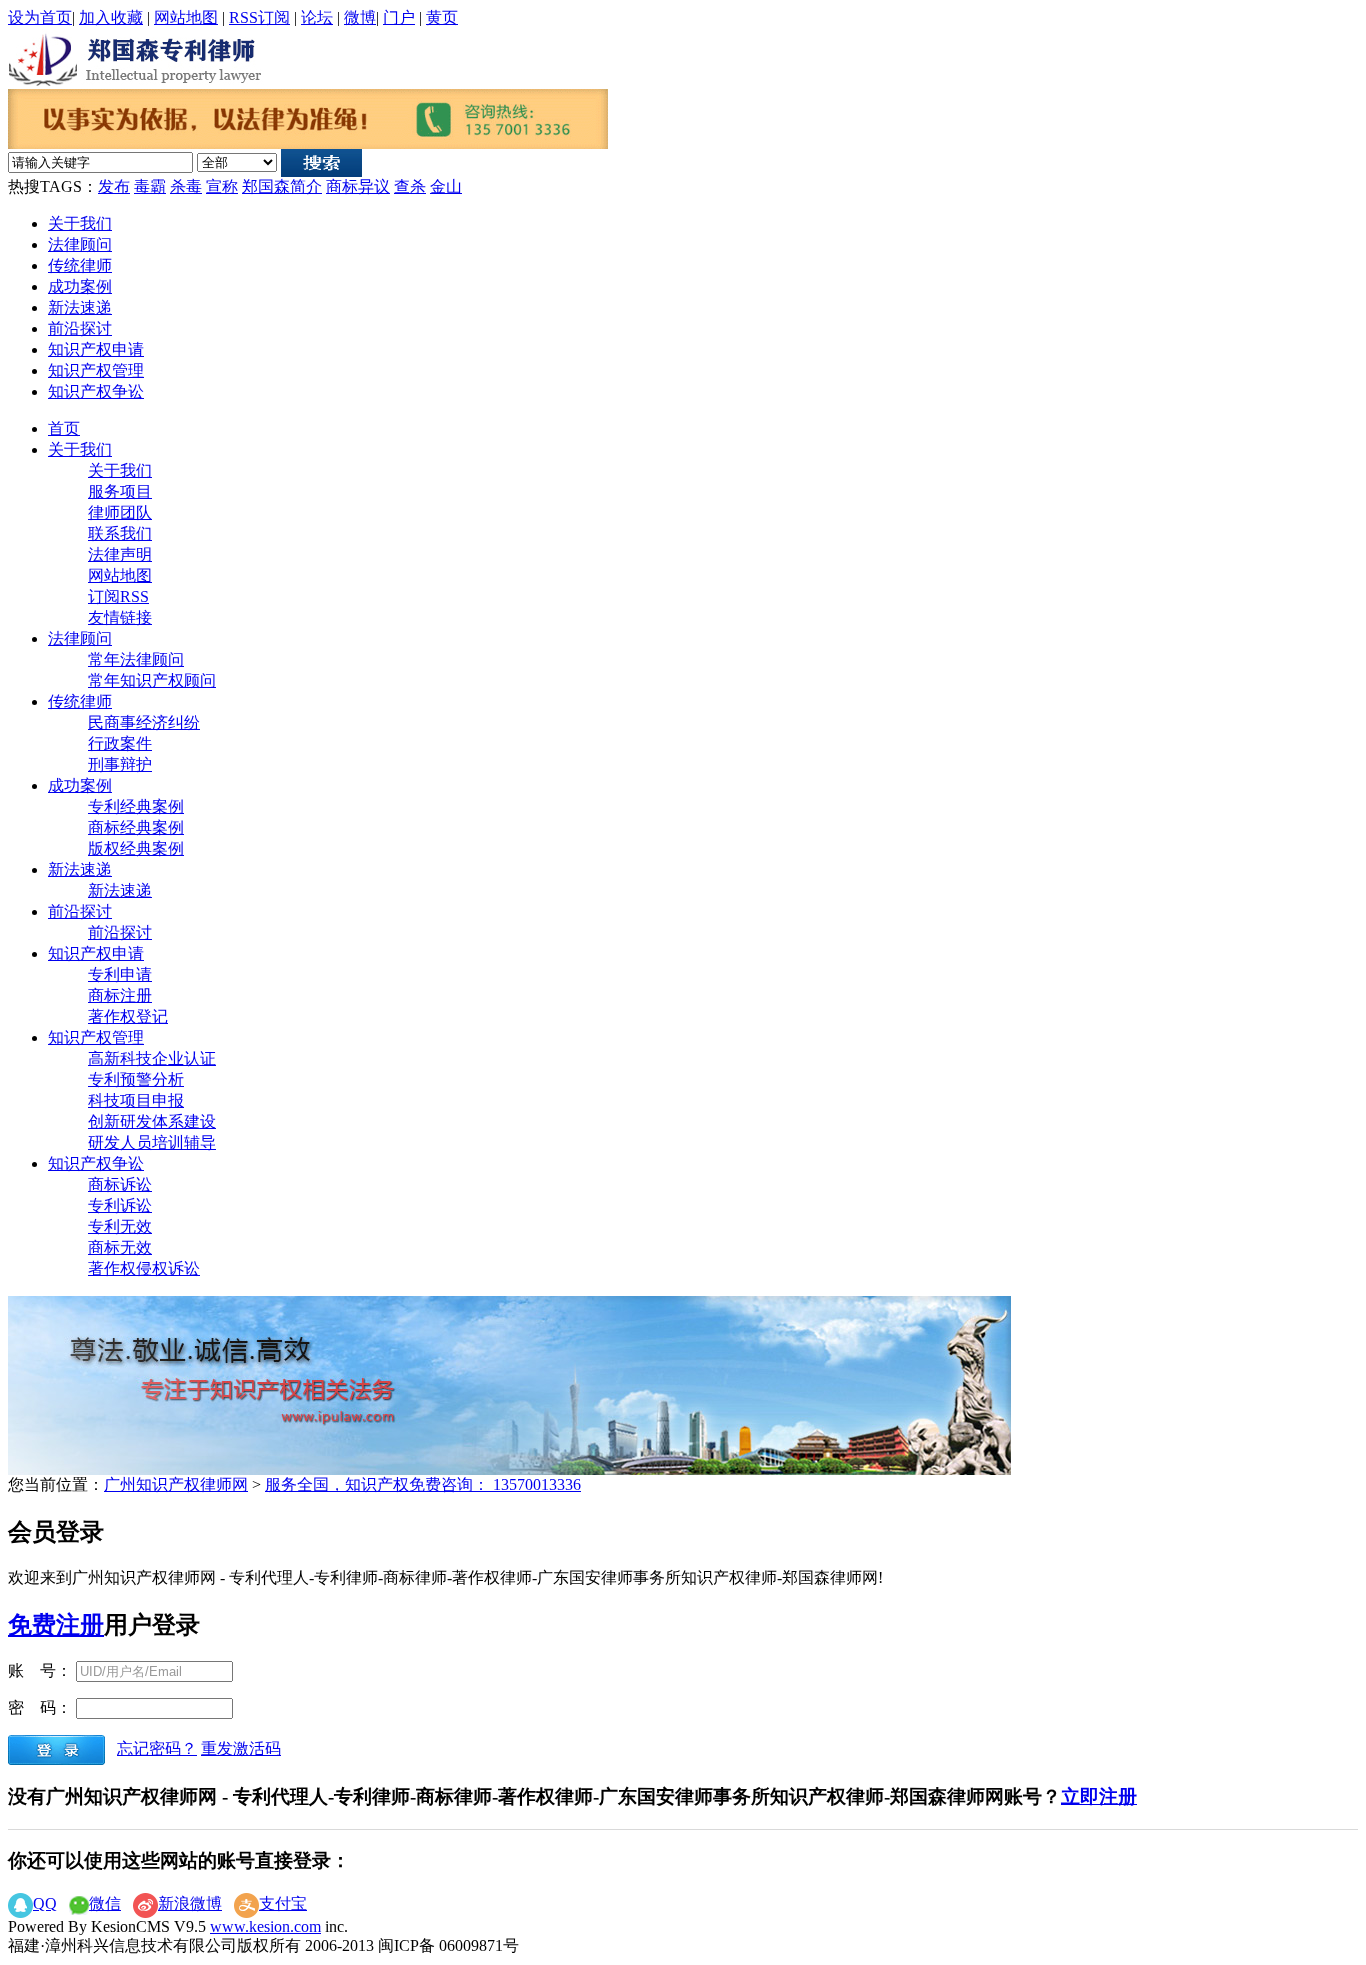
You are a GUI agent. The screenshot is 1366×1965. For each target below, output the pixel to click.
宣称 (222, 186)
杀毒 (186, 186)
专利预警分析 (136, 1079)
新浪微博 (190, 1903)
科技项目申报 (136, 1100)
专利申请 (120, 974)
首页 (64, 428)
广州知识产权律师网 (176, 1484)
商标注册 (120, 995)
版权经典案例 (136, 848)
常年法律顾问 (136, 659)
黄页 (442, 17)
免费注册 (56, 1625)
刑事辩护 (120, 764)
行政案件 (120, 743)
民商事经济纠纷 (144, 722)
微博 (360, 17)
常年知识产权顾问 (152, 680)
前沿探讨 (80, 328)
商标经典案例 (136, 827)
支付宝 (283, 1903)
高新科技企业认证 (152, 1058)
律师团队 (120, 512)
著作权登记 (128, 1016)
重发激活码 (241, 1748)
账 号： (40, 1670)
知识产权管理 (96, 370)
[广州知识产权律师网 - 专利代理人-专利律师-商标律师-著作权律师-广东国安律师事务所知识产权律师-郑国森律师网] (138, 57)
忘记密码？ (157, 1748)
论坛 (317, 17)
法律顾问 (80, 244)
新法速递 (80, 307)
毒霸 (150, 186)
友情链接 (120, 617)
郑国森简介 (282, 186)
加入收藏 (111, 17)
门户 (399, 17)
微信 (105, 1903)
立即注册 (1099, 1796)
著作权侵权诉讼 (144, 1268)
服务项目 (120, 491)
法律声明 (120, 554)
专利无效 (120, 1226)
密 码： (40, 1707)
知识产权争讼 (96, 391)
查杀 (410, 186)
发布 (114, 186)
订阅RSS (118, 596)
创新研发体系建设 (152, 1121)
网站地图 (186, 17)
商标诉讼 (120, 1184)
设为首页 (40, 17)
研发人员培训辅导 (152, 1142)
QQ (45, 1903)
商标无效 (120, 1247)
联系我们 (120, 533)
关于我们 (80, 223)
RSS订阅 (259, 17)
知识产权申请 (96, 349)
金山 (446, 186)
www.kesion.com (265, 1926)
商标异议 (358, 186)
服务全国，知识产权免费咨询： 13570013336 (423, 1484)
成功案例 (80, 286)
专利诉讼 (120, 1205)
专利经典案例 (136, 806)
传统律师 (80, 265)
